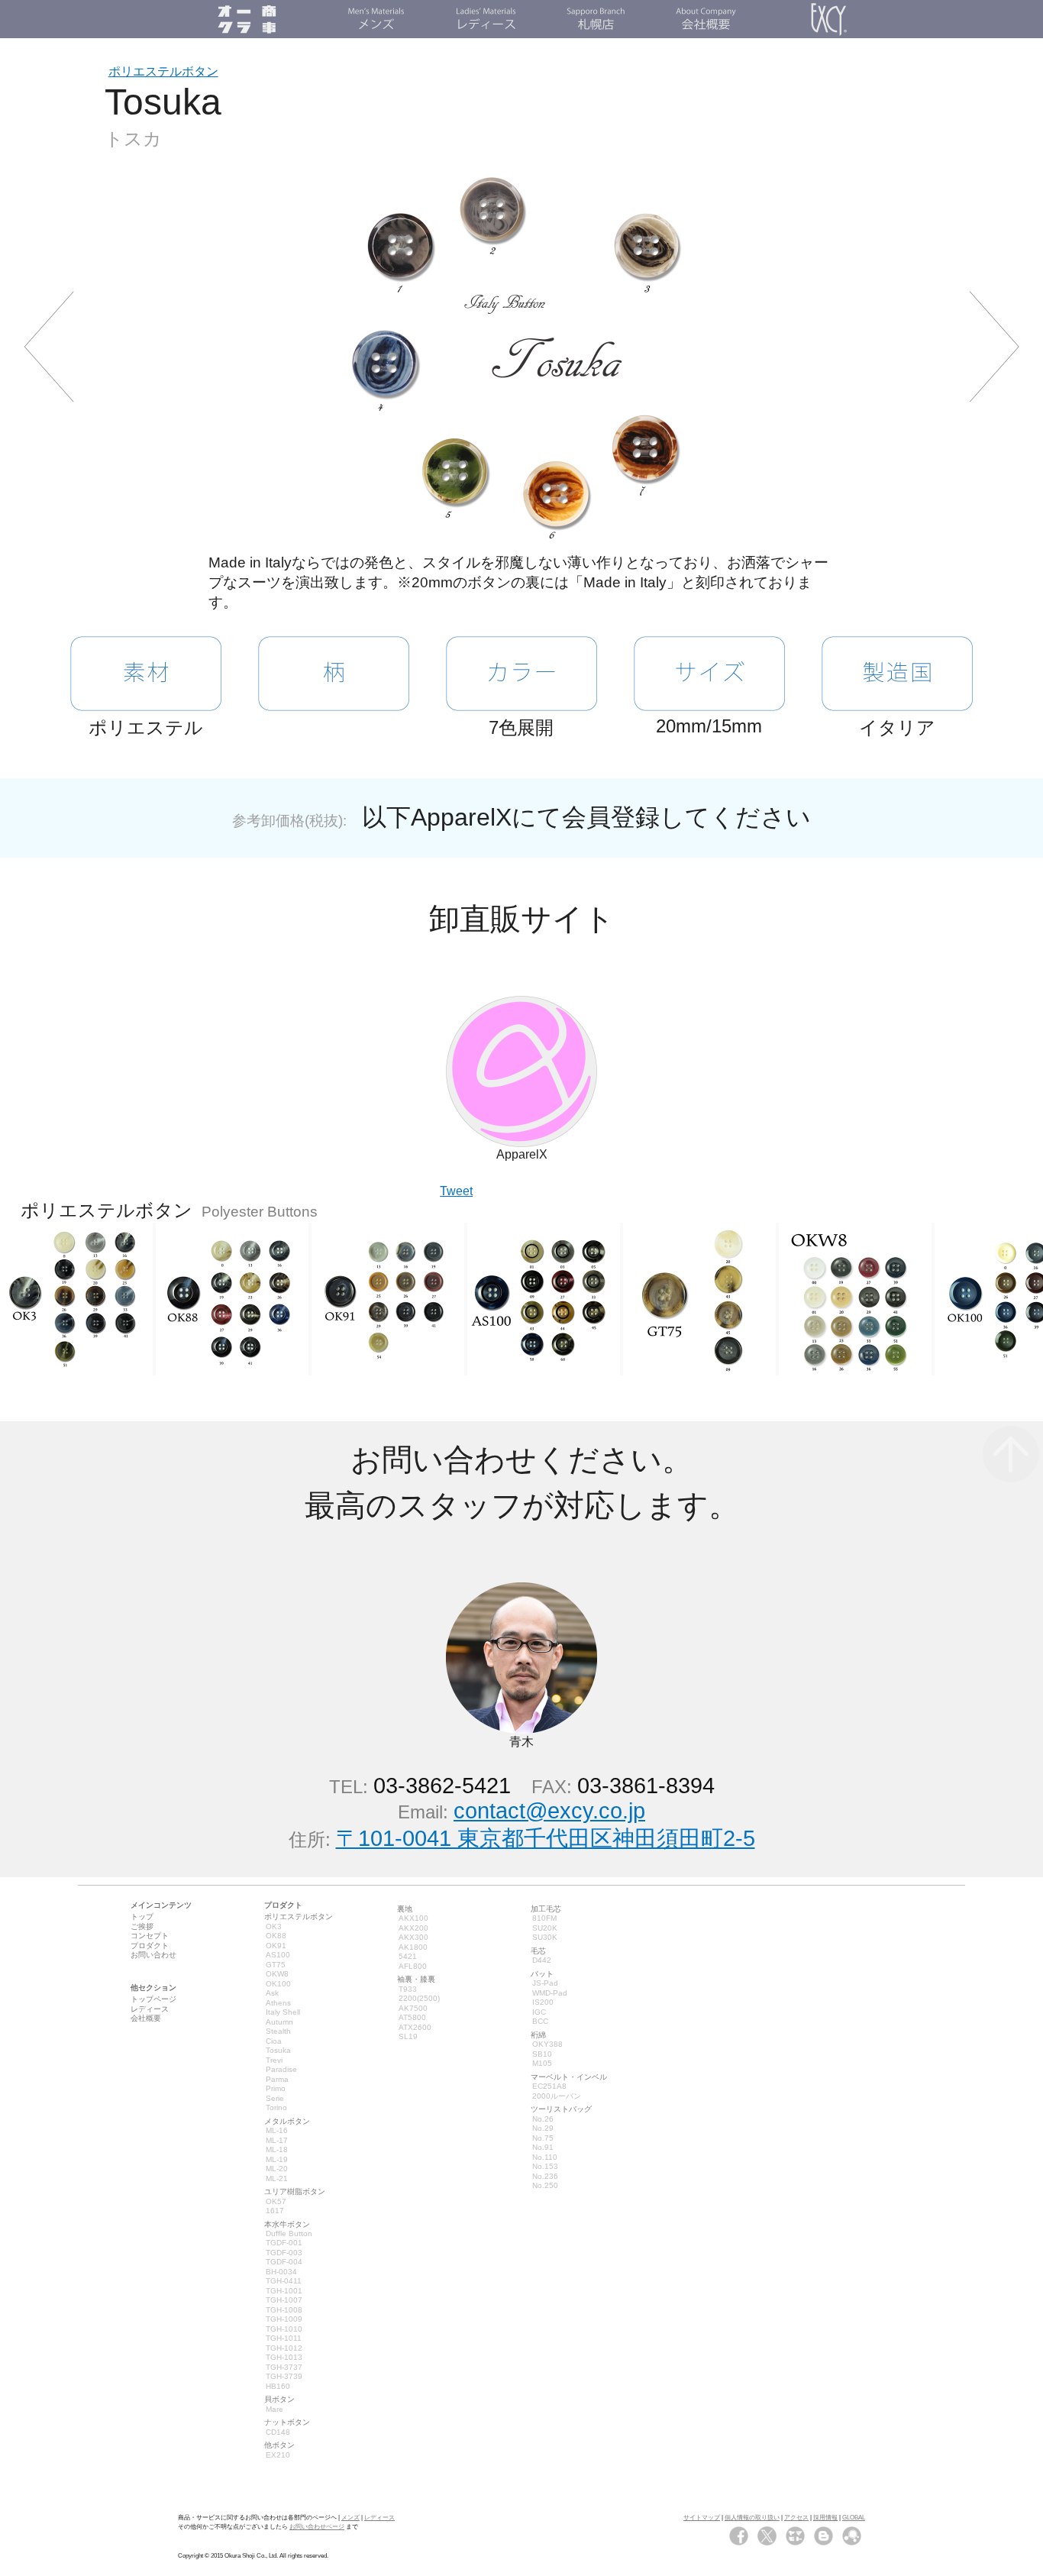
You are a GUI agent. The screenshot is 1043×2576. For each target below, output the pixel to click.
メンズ (350, 2518)
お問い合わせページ (317, 2527)
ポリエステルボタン (163, 71)
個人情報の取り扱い (752, 2518)
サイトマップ (702, 2518)
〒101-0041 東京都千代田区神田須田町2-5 (546, 1838)
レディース (379, 2518)
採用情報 (825, 2518)
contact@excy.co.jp (549, 1811)
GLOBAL (854, 2518)
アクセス (796, 2518)
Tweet (456, 1191)
